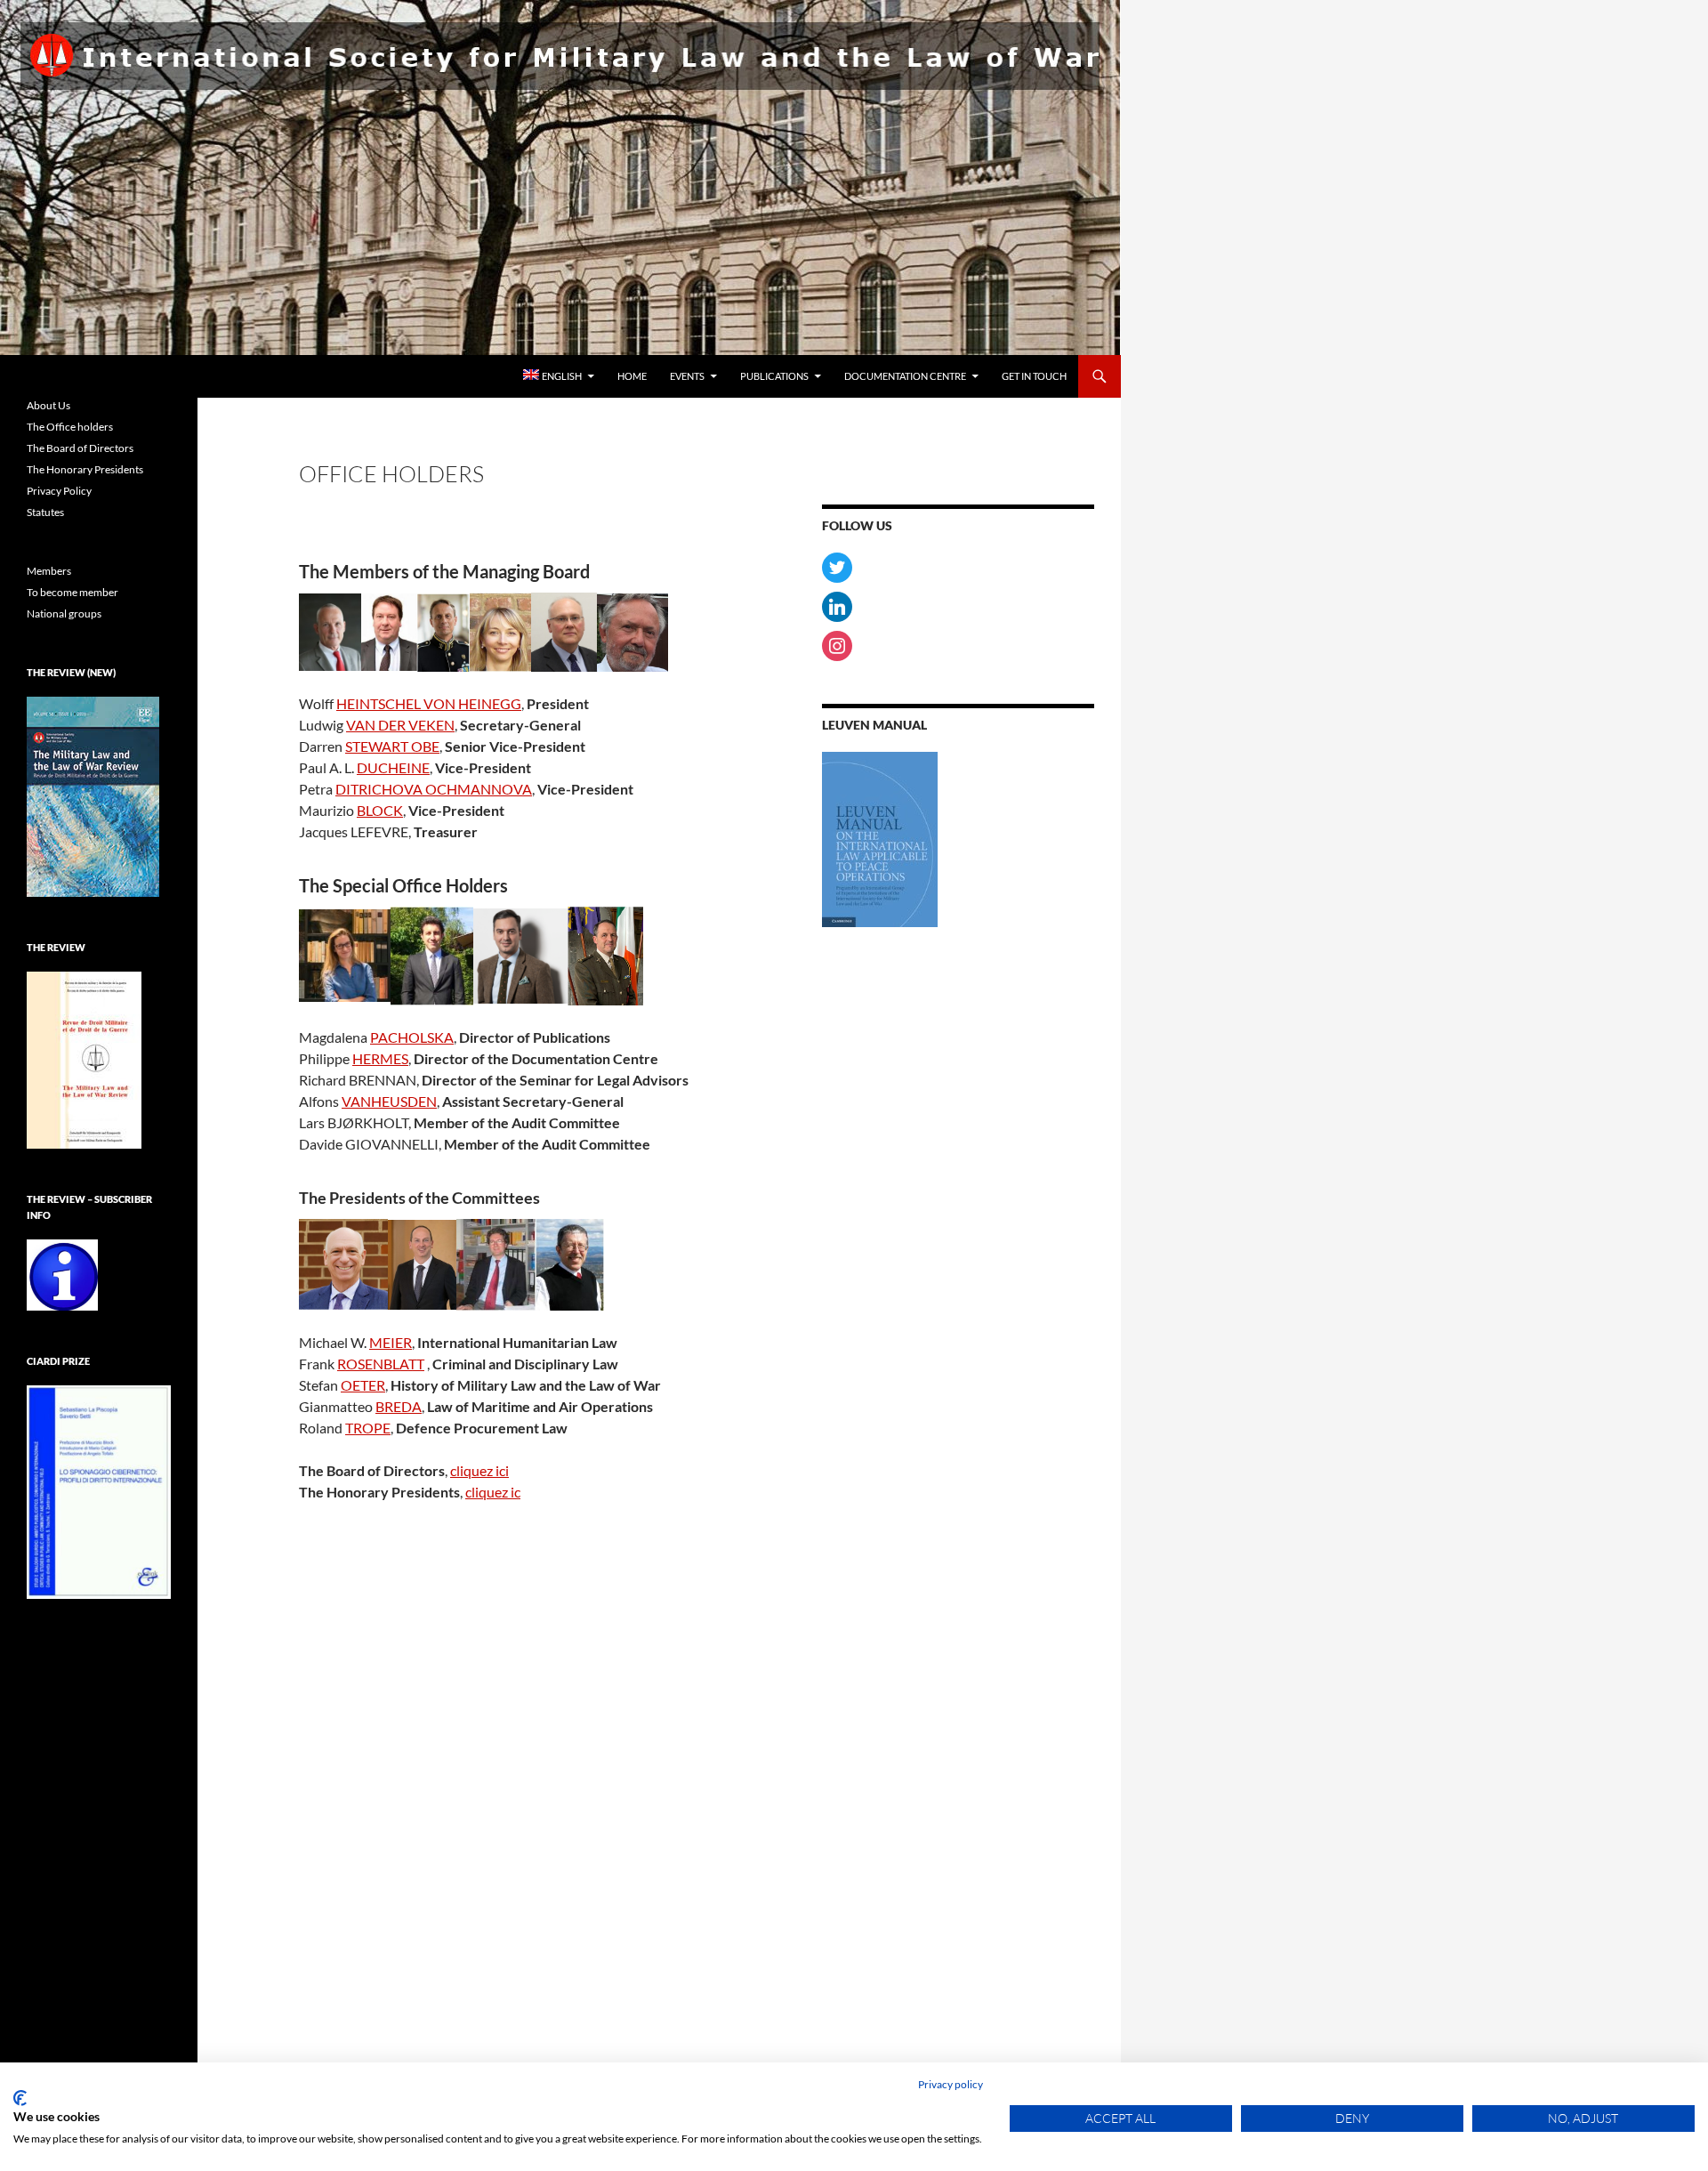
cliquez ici (479, 1470)
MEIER (391, 1342)
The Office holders (70, 427)
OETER (363, 1385)
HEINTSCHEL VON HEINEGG (429, 703)
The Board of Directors (80, 448)
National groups (64, 613)
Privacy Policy (59, 491)
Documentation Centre (905, 376)
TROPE (368, 1428)
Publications (774, 376)
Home (632, 376)
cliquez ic (493, 1492)
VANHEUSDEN (389, 1101)
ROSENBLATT (381, 1364)
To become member (73, 592)
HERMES (380, 1058)
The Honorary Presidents (85, 469)
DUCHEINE (393, 767)
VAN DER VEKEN (400, 725)
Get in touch (1034, 376)
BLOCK (380, 810)
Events (687, 376)
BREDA (399, 1406)
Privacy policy (951, 2084)
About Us (48, 405)
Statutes (45, 512)
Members (49, 571)
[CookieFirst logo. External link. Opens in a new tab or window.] (20, 2098)
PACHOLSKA (412, 1037)
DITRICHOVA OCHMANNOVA (434, 789)
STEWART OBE (392, 746)
